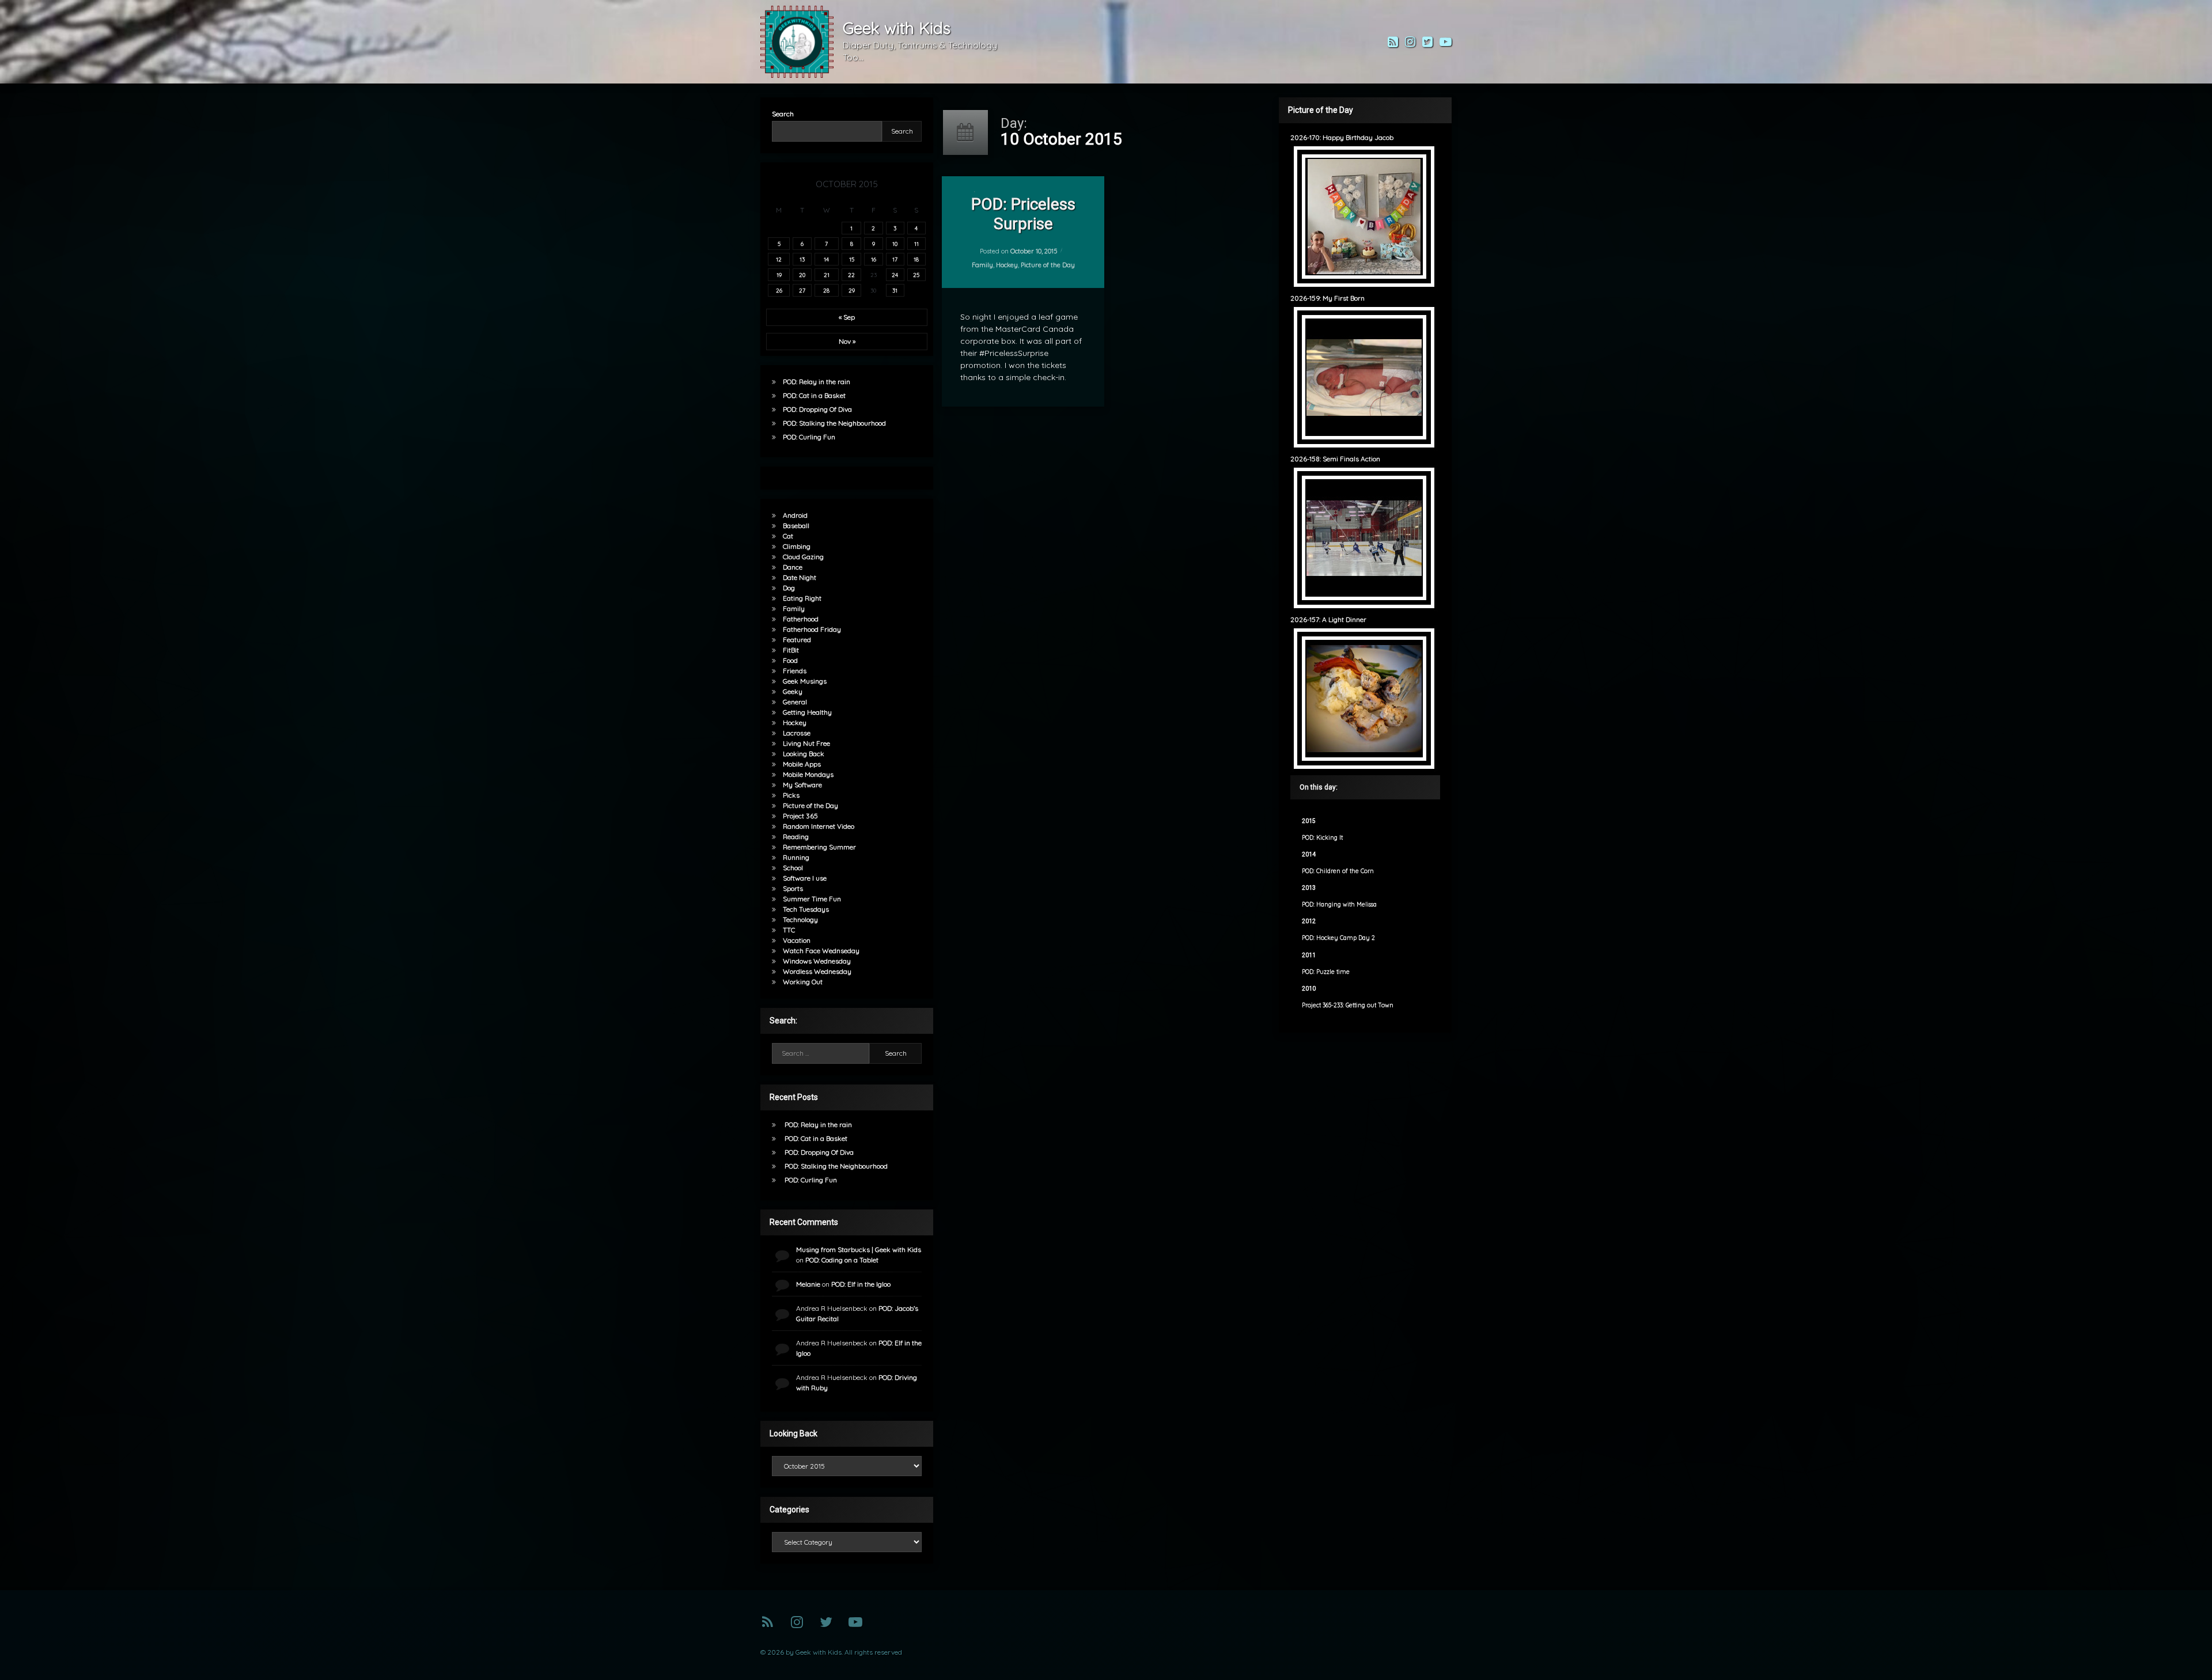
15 (852, 259)
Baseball (796, 526)
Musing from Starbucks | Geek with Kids (859, 1249)
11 (916, 244)
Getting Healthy (807, 712)
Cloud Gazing (803, 557)
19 (779, 275)
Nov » (847, 341)
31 (895, 290)
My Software (802, 785)
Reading (796, 837)
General (795, 702)
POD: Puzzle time (1326, 972)
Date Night (800, 577)
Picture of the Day (1047, 265)
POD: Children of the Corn (1338, 871)
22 (851, 275)
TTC (789, 930)
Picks (791, 795)
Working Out (803, 982)
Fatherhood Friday (812, 629)
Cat (788, 536)
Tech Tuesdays (806, 909)
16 (874, 259)
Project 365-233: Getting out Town (1348, 1005)
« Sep (847, 317)
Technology (800, 919)
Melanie (808, 1284)
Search (783, 114)
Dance (793, 567)
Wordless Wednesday (817, 971)
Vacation (797, 940)
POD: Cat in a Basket (814, 395)
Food (790, 660)
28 (826, 290)
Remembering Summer (819, 847)
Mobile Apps (802, 764)
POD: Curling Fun (809, 437)
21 (827, 275)
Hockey (1006, 265)
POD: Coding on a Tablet (842, 1260)
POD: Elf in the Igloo (861, 1284)
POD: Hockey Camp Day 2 (1338, 938)
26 (779, 290)
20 (802, 275)
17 (895, 259)
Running (796, 857)
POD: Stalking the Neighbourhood (834, 423)
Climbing (797, 546)
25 (916, 275)
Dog (789, 588)
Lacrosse (797, 733)
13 (802, 259)
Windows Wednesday (817, 961)
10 (895, 244)
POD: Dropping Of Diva (817, 409)
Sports (793, 888)
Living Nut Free (806, 743)
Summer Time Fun (812, 899)
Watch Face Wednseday (821, 951)
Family (982, 265)
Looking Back (804, 754)
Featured (797, 640)
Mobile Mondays (808, 774)
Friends (795, 671)
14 (826, 259)
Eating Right (802, 598)
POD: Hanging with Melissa (1339, 905)
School (793, 868)
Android (795, 515)
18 (916, 259)
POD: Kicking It (1322, 838)
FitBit (791, 650)
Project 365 (800, 816)
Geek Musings (805, 681)
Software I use (805, 878)
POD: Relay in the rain (817, 382)
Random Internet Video (819, 826)
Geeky (793, 691)
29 (852, 290)
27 (802, 290)
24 (895, 275)
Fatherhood (801, 619)
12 (779, 259)
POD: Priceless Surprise (1023, 214)
